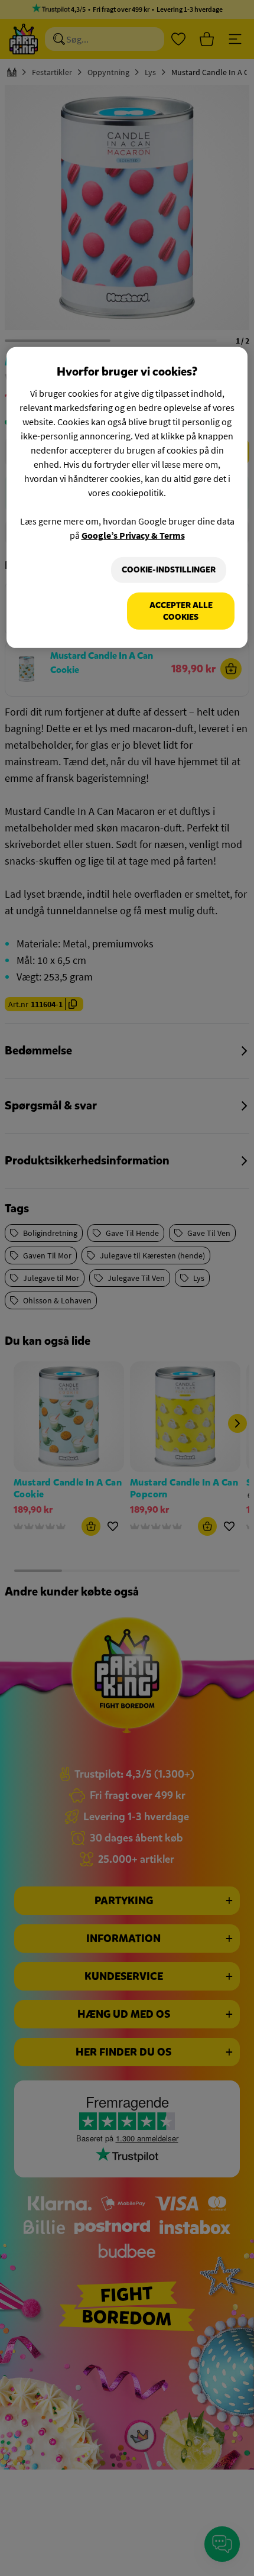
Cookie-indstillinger (169, 570)
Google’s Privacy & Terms (133, 535)
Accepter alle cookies (181, 611)
